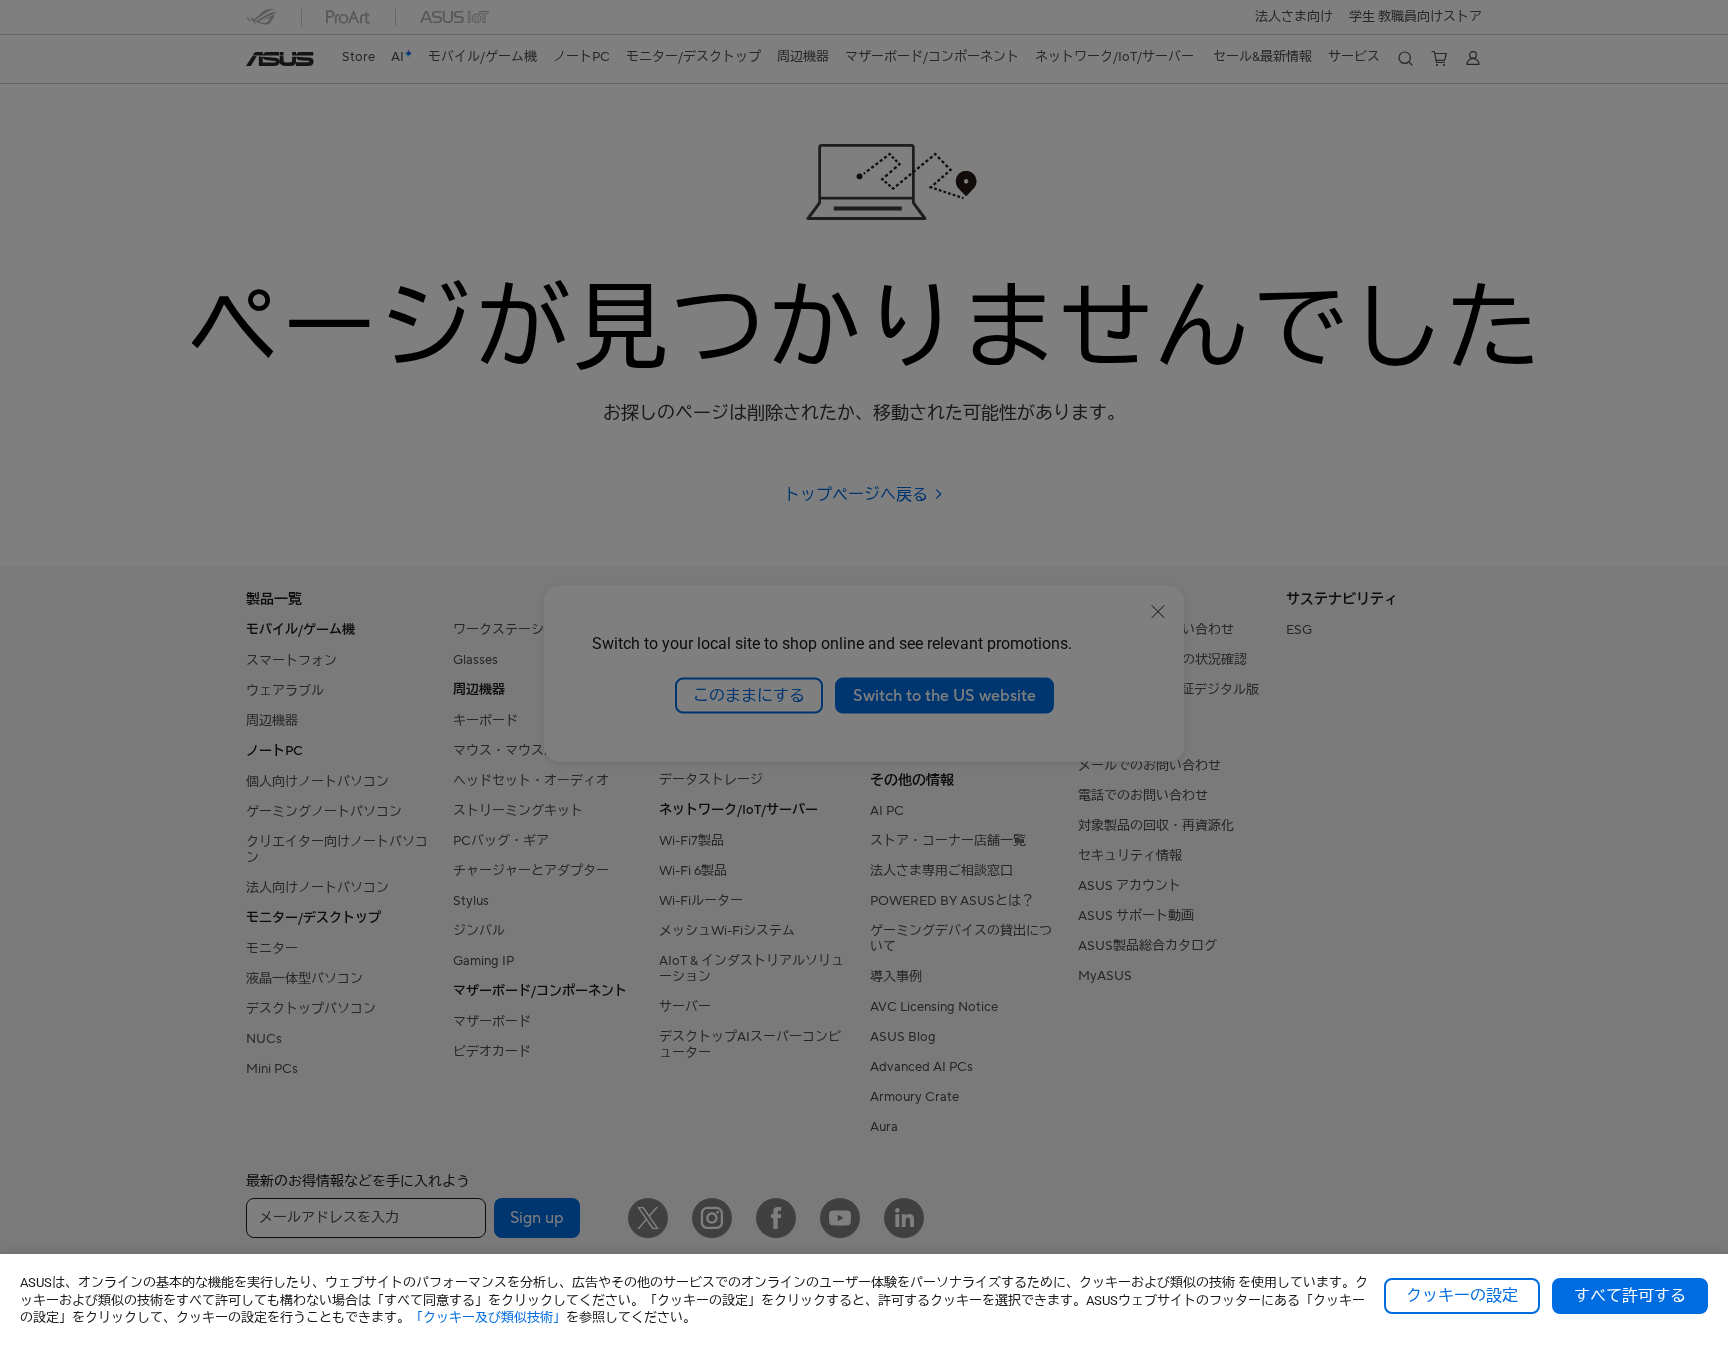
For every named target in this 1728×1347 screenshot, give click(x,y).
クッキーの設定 (1462, 1296)
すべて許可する (1630, 1296)
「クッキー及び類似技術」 (488, 1317)
